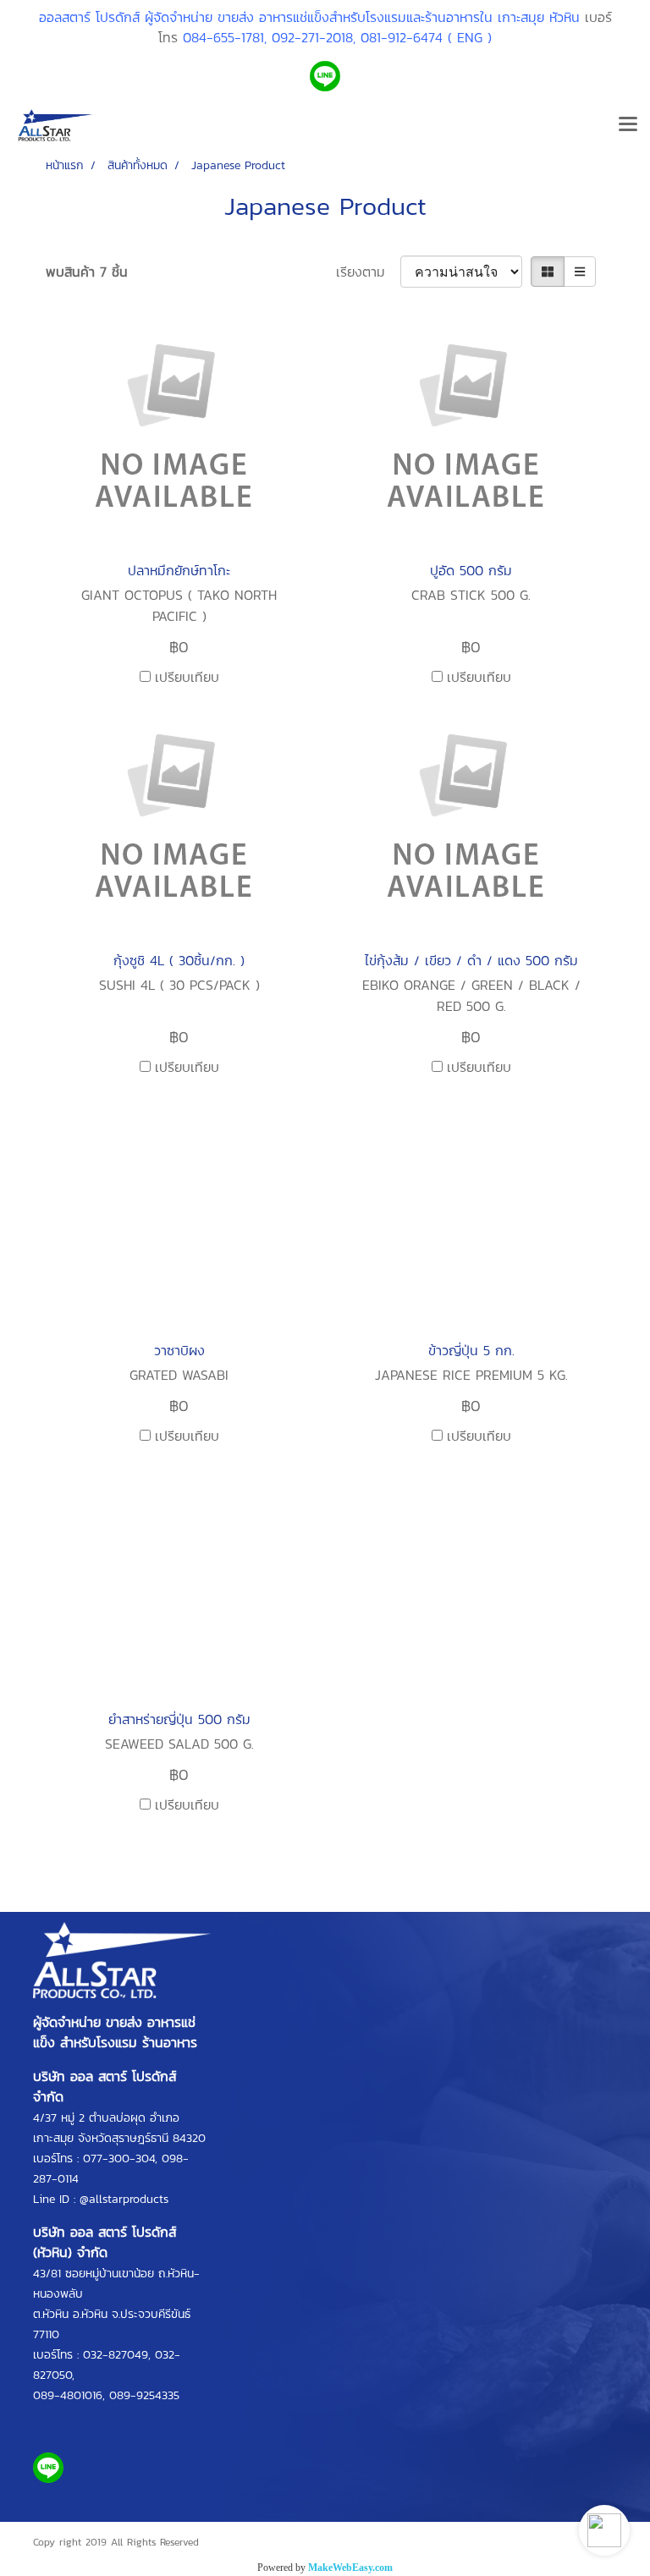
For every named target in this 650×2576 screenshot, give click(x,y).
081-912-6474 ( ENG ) (426, 37)
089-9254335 (144, 2395)
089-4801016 (68, 2395)
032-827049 (116, 2355)
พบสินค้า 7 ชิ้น (87, 272)
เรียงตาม (368, 272)
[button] (604, 2530)
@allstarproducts (124, 2199)
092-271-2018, (314, 37)
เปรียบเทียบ (187, 677)
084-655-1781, (225, 37)
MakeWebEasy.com (350, 2568)
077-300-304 (119, 2159)
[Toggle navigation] (628, 125)
